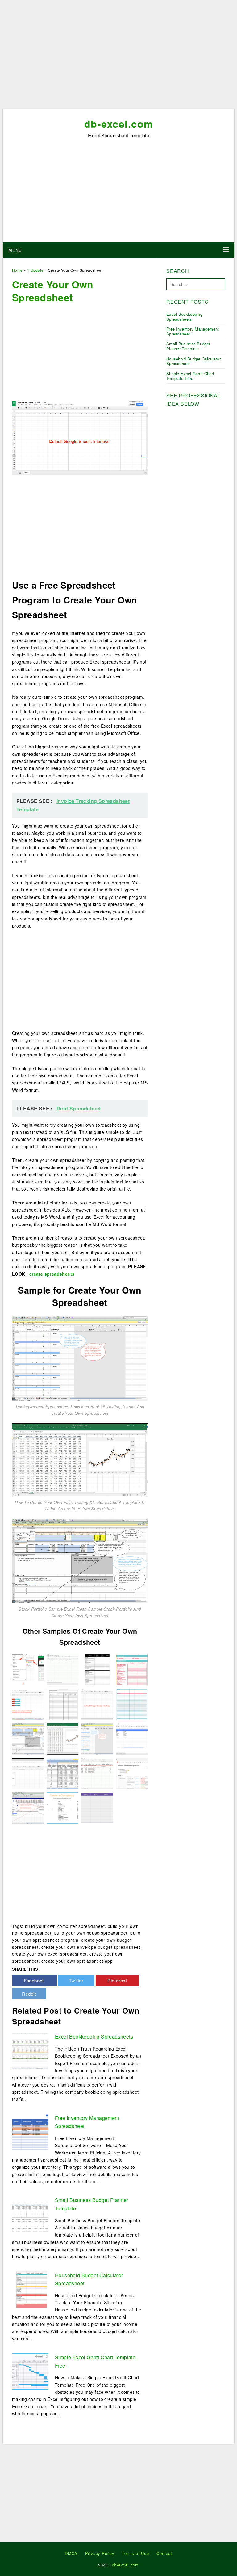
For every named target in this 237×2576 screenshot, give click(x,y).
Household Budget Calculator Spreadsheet (193, 361)
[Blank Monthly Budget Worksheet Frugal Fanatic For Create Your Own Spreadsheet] (132, 1703)
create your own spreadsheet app (77, 1961)
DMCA (71, 2553)
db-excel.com (119, 124)
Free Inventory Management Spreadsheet (193, 331)
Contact (164, 2553)
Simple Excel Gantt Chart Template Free (190, 376)
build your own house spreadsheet (91, 1933)
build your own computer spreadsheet (65, 1926)
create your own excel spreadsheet (49, 1954)
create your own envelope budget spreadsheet (91, 1947)
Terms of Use (135, 2553)
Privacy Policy (100, 2553)
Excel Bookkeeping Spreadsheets (94, 2037)
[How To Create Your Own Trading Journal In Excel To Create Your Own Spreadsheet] (28, 1807)
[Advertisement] (118, 56)
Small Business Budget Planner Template (188, 346)
